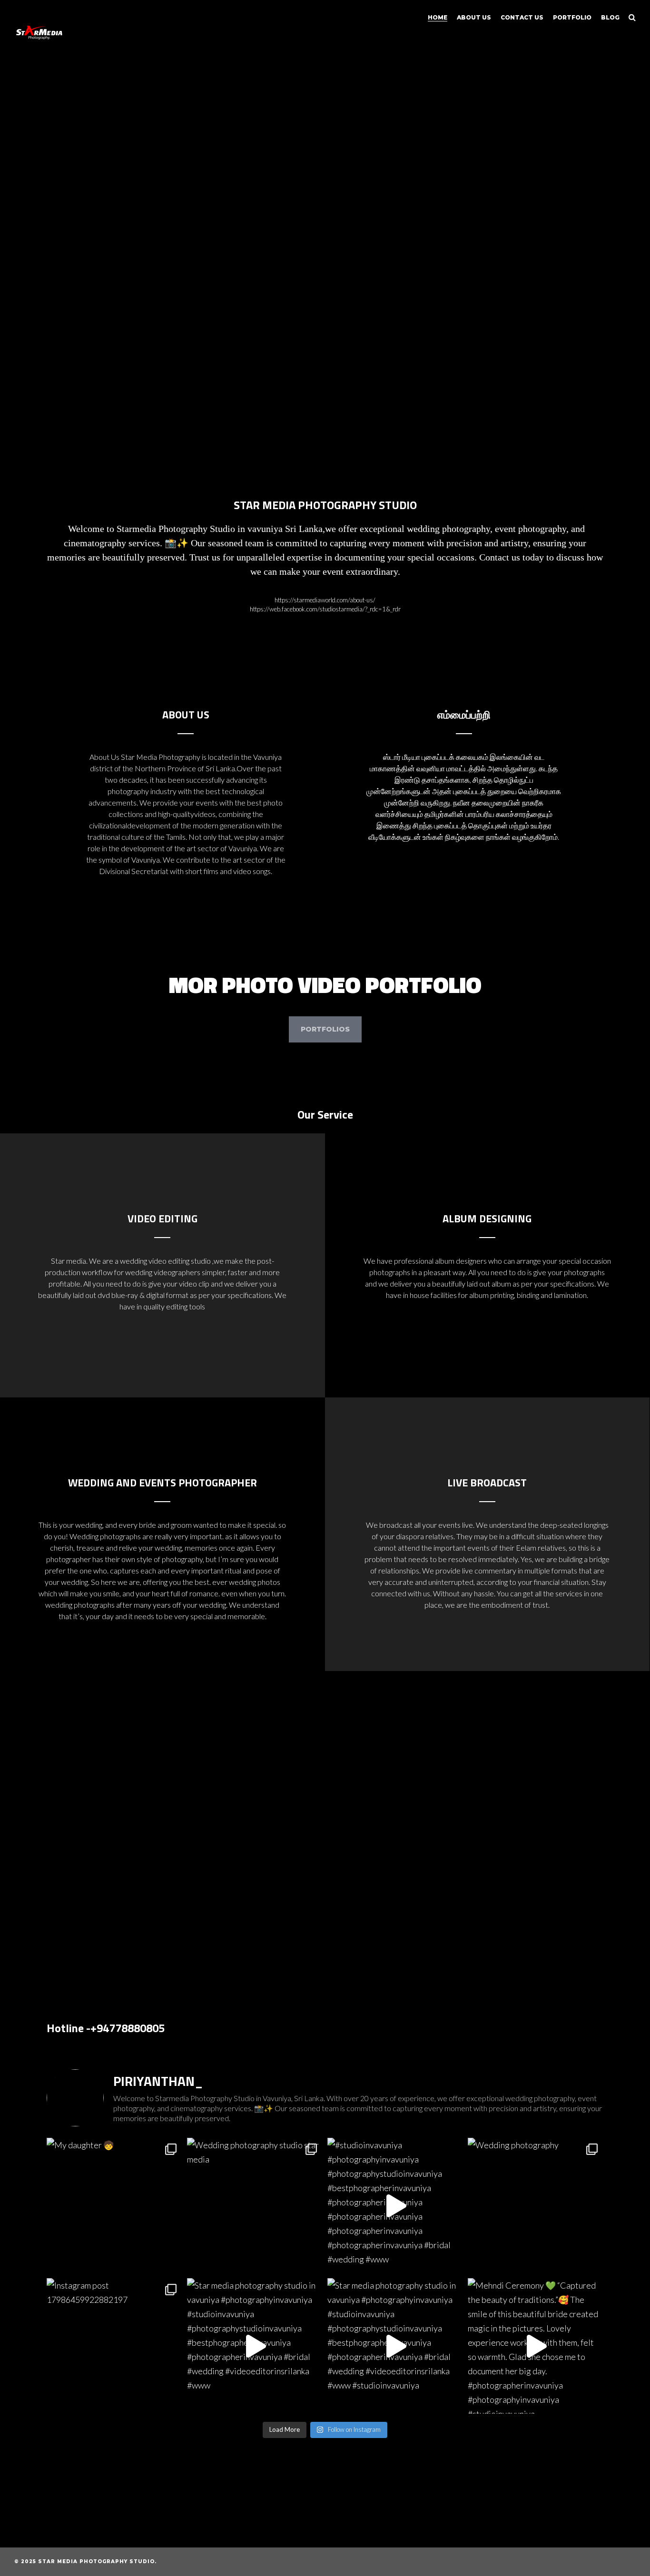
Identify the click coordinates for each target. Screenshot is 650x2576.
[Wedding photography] (536, 2206)
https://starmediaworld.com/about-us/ (325, 600)
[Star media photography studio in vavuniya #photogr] (255, 2346)
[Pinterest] (608, 2562)
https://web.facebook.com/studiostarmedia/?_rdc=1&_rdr (325, 609)
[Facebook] (561, 2562)
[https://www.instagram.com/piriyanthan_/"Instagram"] (624, 2562)
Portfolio (572, 17)
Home (438, 17)
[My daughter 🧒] (114, 2206)
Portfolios (325, 1029)
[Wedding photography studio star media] (255, 2206)
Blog (610, 17)
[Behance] (592, 2562)
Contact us (522, 17)
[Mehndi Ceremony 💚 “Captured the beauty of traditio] (536, 2346)
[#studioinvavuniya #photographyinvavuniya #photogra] (395, 2206)
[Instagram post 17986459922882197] (114, 2346)
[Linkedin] (576, 2562)
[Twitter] (545, 2562)
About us (474, 17)
